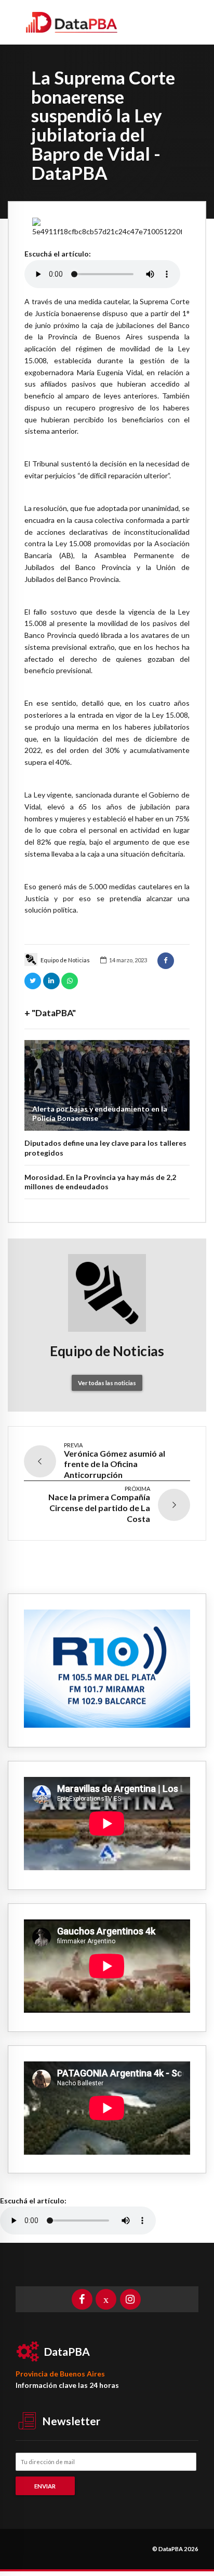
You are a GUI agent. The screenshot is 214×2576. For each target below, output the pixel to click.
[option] (107, 228)
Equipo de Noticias (65, 960)
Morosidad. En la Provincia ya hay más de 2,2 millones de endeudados (100, 1182)
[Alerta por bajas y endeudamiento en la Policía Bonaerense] (107, 1085)
